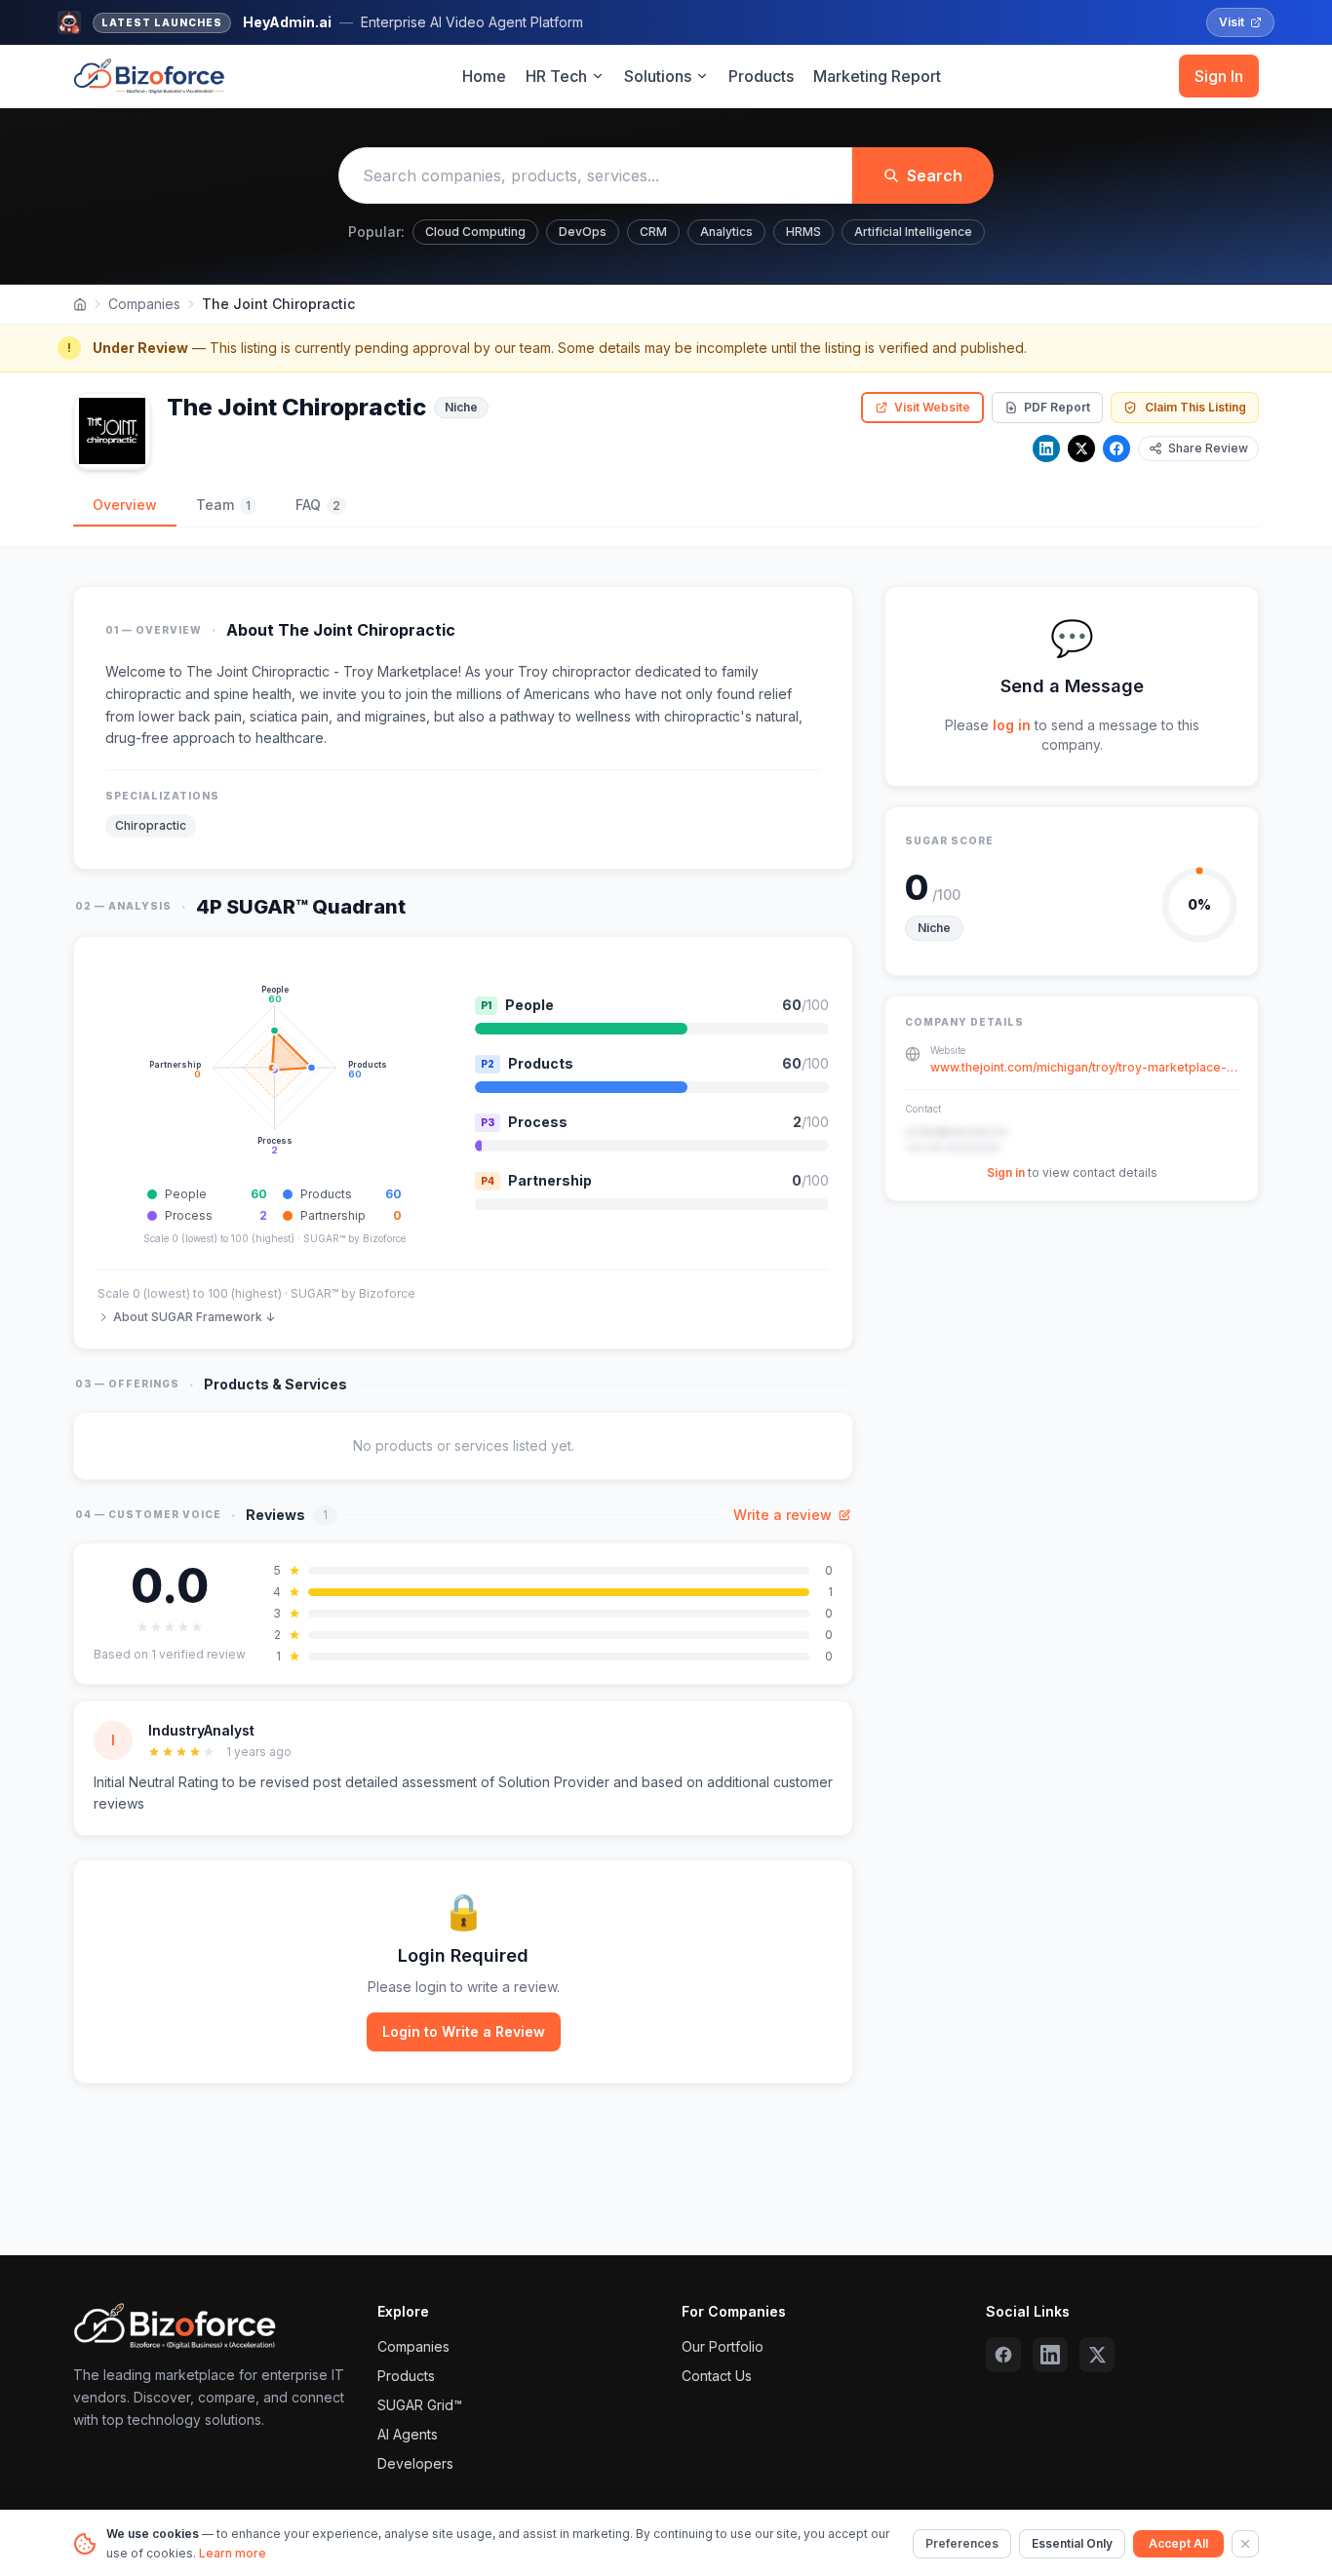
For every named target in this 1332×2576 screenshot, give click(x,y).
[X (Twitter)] (1097, 2355)
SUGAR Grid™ (420, 2405)
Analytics (726, 232)
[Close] (1245, 2544)
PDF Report (1057, 407)
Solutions (658, 76)
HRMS (803, 232)
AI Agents (408, 2434)
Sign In (1219, 76)
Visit (1232, 22)
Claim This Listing (1195, 407)
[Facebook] (1117, 449)
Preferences (962, 2543)
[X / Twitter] (1081, 449)
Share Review (1208, 448)
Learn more (233, 2553)
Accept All (1178, 2543)
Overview (125, 505)
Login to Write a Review (464, 2031)
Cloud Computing (475, 232)
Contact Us (717, 2376)
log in (1012, 725)
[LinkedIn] (1046, 449)
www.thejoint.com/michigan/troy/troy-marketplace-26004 (1084, 1068)
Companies (144, 304)
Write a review (783, 1515)
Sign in (1006, 1173)
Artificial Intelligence (913, 232)
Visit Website (932, 407)
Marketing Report (877, 76)
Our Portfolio (723, 2346)
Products (761, 76)
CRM (653, 232)
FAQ (318, 505)
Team (223, 505)
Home (484, 76)
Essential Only (1072, 2543)
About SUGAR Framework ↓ (194, 1317)
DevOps (583, 232)
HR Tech (556, 76)
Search (935, 176)
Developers (415, 2463)
